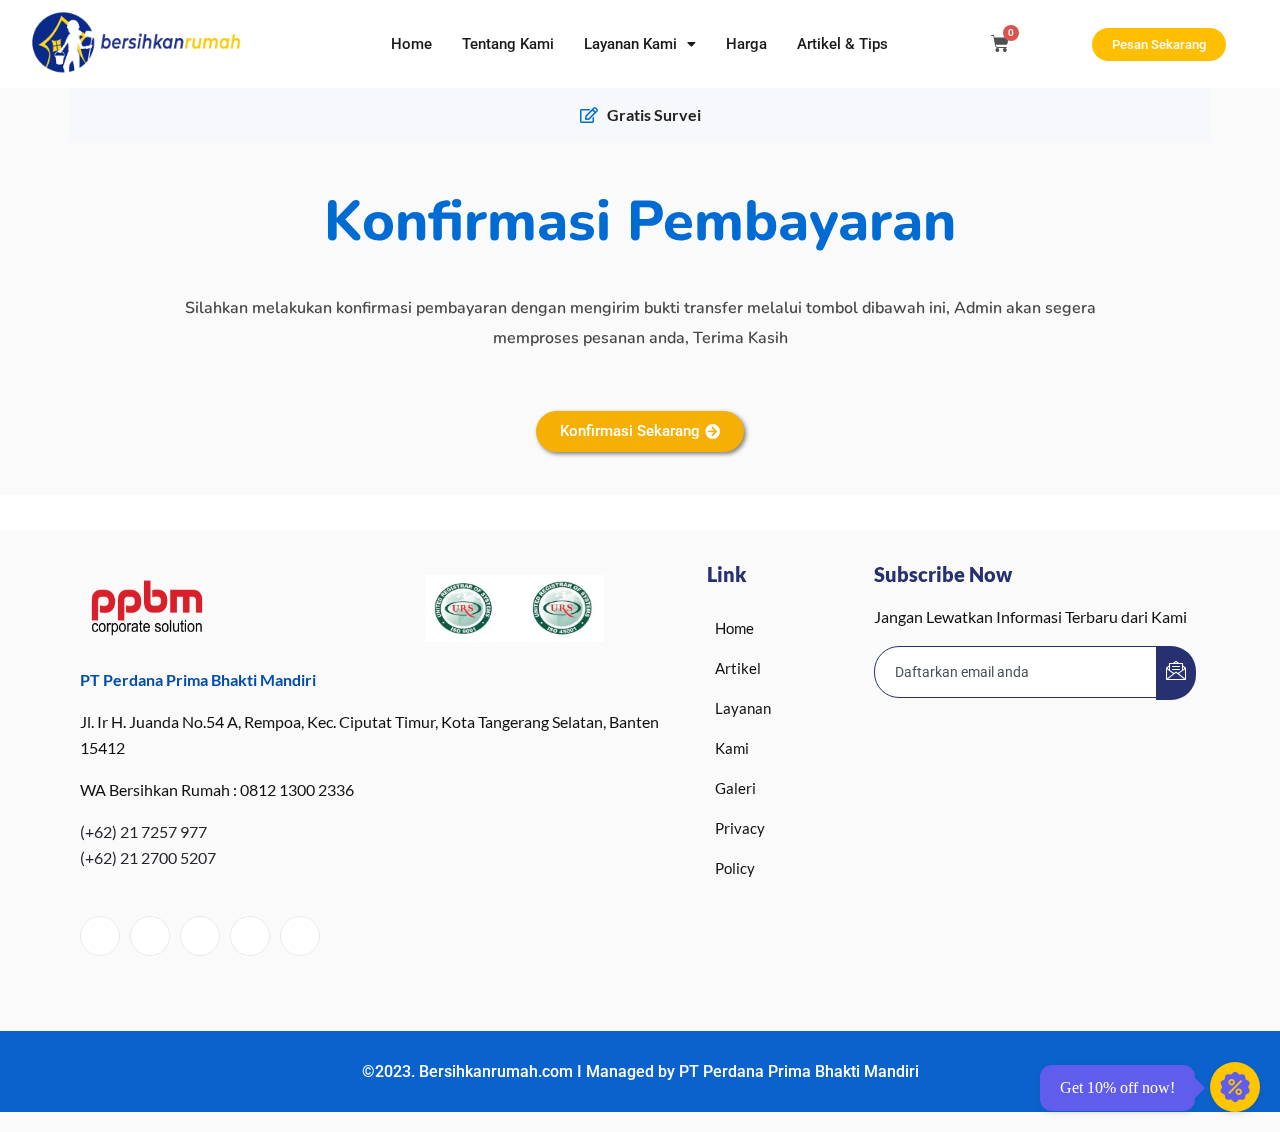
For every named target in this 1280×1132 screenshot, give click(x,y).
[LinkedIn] (200, 936)
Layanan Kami (630, 44)
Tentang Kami (508, 44)
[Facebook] (100, 936)
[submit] (1176, 673)
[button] (640, 44)
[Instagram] (300, 936)
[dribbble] (250, 936)
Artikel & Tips (842, 44)
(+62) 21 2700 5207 (148, 857)
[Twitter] (150, 936)
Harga (746, 44)
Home (411, 44)
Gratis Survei (654, 114)
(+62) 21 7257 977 (143, 831)
